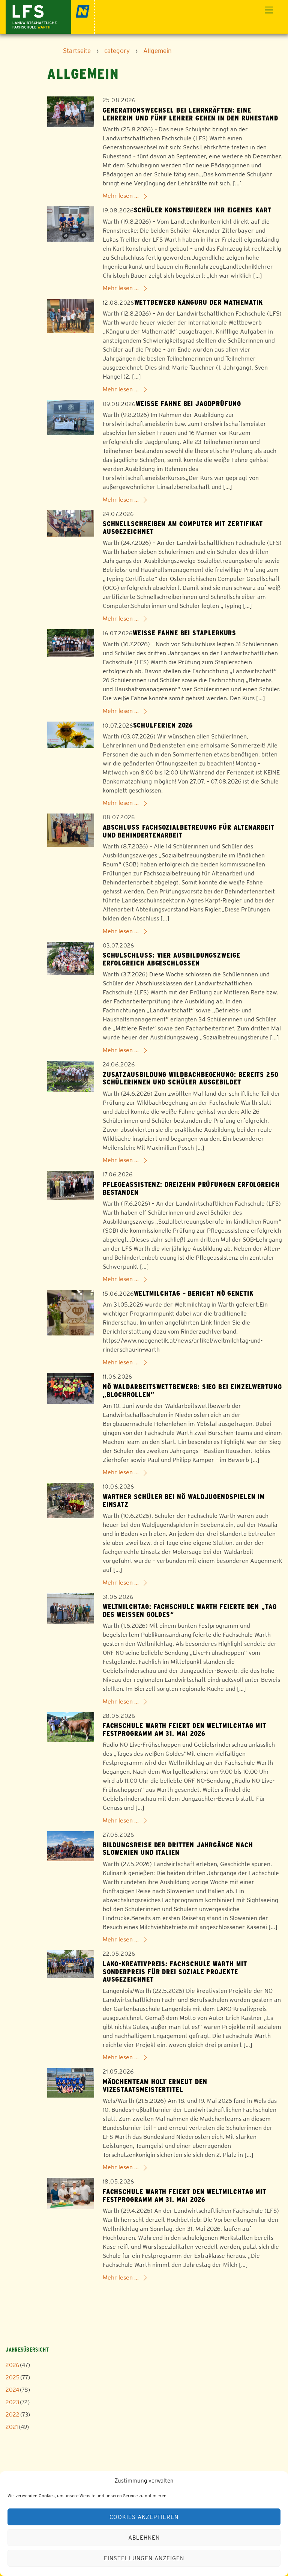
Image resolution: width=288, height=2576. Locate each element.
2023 (12, 2402)
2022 (13, 2414)
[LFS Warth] (50, 16)
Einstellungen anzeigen (144, 2558)
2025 (13, 2377)
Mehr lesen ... (121, 196)
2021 (12, 2427)
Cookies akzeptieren (144, 2517)
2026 (12, 2365)
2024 (12, 2390)
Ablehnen (144, 2538)
